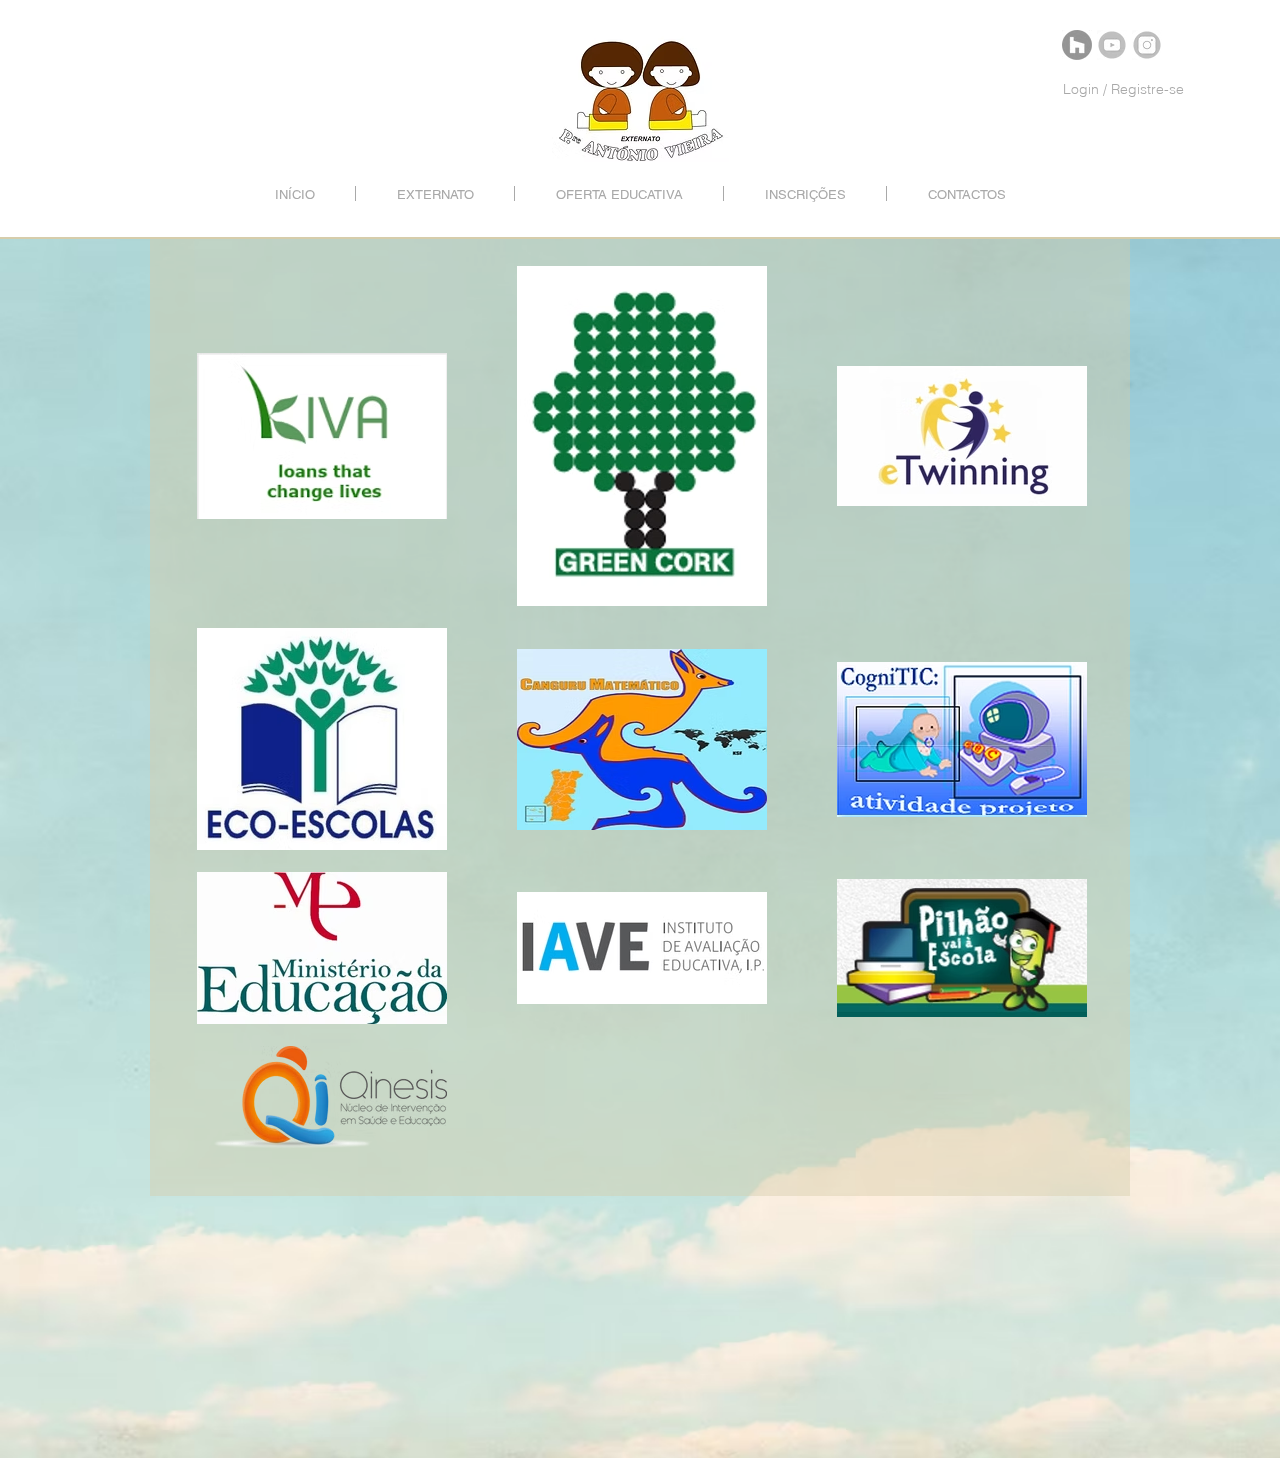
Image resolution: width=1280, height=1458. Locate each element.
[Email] (1077, 45)
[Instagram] (1147, 45)
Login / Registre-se (1123, 89)
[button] (435, 193)
